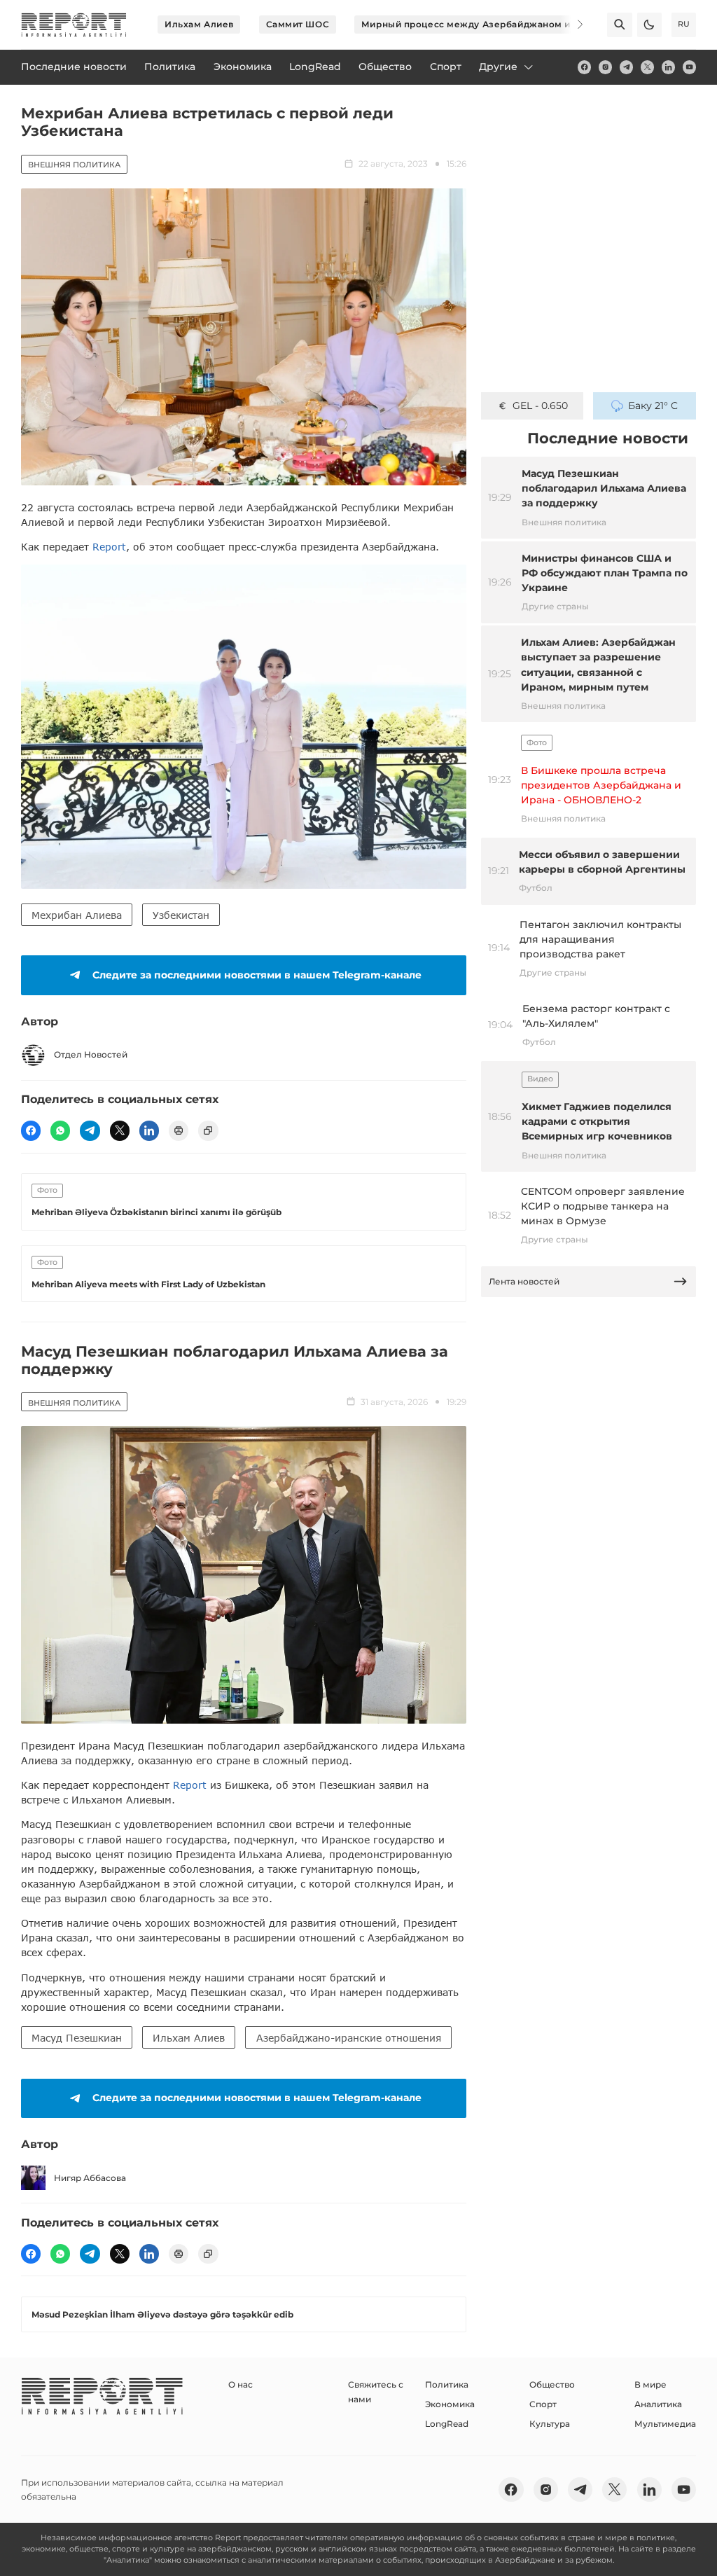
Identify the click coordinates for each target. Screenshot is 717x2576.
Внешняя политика (74, 165)
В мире (650, 2384)
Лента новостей (524, 1281)
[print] (179, 1130)
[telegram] (626, 67)
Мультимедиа (665, 2424)
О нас (241, 2384)
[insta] (605, 67)
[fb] (584, 67)
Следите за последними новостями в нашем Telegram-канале (257, 975)
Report (109, 547)
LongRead (447, 2424)
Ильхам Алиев (199, 24)
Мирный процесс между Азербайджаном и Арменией (492, 24)
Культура (550, 2424)
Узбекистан (181, 915)
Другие (498, 67)
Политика (447, 2384)
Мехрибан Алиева (77, 915)
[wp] (60, 1130)
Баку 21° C (653, 406)
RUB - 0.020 (540, 406)
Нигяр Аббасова (90, 2178)
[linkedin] (668, 67)
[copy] (208, 1130)
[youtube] (689, 67)
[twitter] (647, 67)
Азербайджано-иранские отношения (349, 2038)
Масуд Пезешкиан (77, 2038)
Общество (552, 2384)
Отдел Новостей (91, 1054)
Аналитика (658, 2404)
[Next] (571, 25)
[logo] (74, 25)
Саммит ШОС (298, 24)
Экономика (450, 2404)
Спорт (543, 2404)
